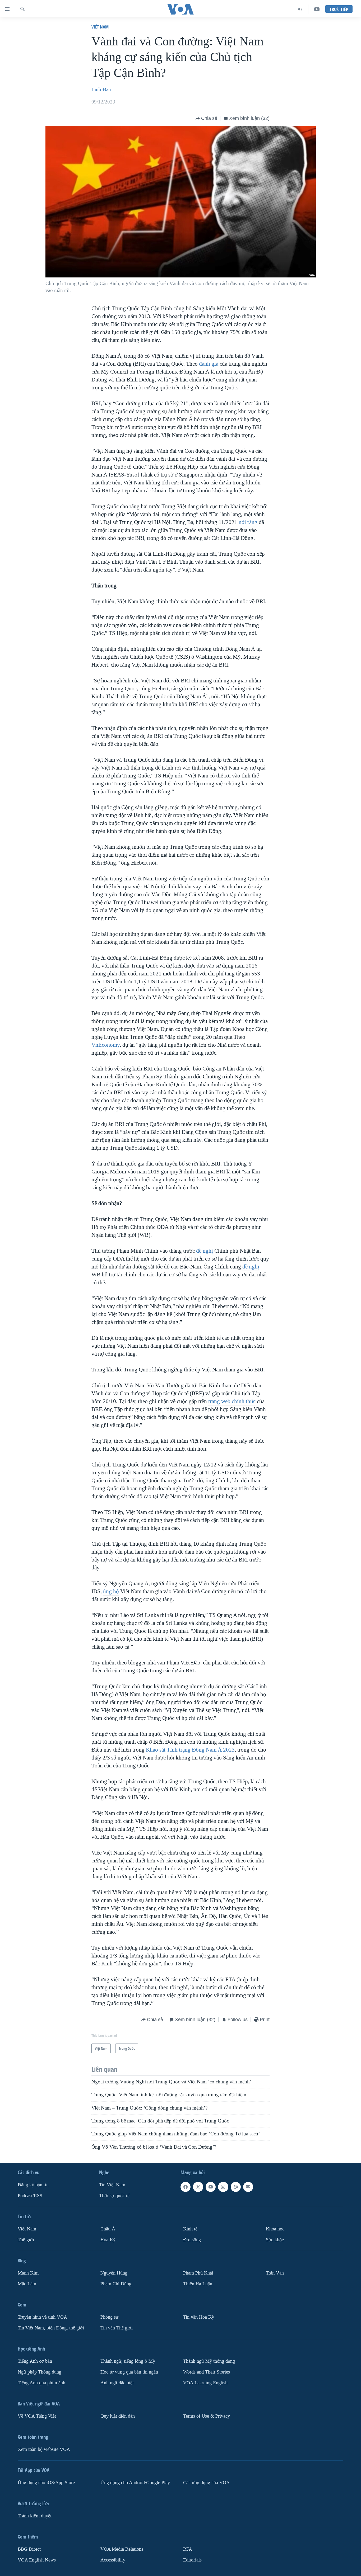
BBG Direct (29, 2549)
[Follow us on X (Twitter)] (198, 2187)
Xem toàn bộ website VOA (44, 2449)
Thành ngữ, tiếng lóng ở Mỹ (128, 2361)
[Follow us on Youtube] (211, 2187)
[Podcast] (236, 2187)
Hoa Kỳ (108, 2240)
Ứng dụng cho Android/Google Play (135, 2483)
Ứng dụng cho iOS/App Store (46, 2483)
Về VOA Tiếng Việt (37, 2416)
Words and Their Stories (207, 2372)
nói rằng (248, 522)
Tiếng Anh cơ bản (35, 2361)
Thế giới (26, 2240)
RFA (188, 2549)
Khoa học (275, 2229)
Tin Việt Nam (112, 2185)
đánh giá (209, 364)
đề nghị (205, 1251)
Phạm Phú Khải (198, 2273)
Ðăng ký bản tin (33, 2185)
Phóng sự (109, 2317)
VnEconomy (106, 1045)
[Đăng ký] (248, 2187)
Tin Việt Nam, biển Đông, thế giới (51, 2328)
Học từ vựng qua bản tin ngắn (129, 2372)
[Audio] (300, 9)
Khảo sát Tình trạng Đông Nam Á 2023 (190, 1750)
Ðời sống (192, 2240)
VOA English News (37, 2560)
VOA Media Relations (122, 2549)
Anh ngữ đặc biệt (117, 2383)
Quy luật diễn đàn (118, 2416)
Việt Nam (100, 27)
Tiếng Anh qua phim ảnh (41, 2383)
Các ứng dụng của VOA (206, 2483)
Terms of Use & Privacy (207, 2416)
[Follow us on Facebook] (186, 2187)
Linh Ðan (101, 89)
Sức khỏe (275, 2240)
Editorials (192, 2560)
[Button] (206, 119)
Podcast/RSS (30, 2196)
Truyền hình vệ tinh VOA (42, 2317)
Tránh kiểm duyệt (35, 2516)
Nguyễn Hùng (114, 2273)
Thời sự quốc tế (114, 2196)
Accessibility (113, 2560)
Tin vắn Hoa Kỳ (199, 2317)
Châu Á (108, 2229)
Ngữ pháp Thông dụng (40, 2372)
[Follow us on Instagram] (223, 2187)
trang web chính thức (232, 1401)
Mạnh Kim (28, 2273)
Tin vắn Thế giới (117, 2328)
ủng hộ (111, 1591)
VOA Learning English (205, 2383)
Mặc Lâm (27, 2284)
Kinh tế (190, 2229)
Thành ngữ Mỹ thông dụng (209, 2361)
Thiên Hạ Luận (198, 2284)
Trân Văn (275, 2273)
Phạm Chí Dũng (116, 2284)
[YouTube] (317, 9)
